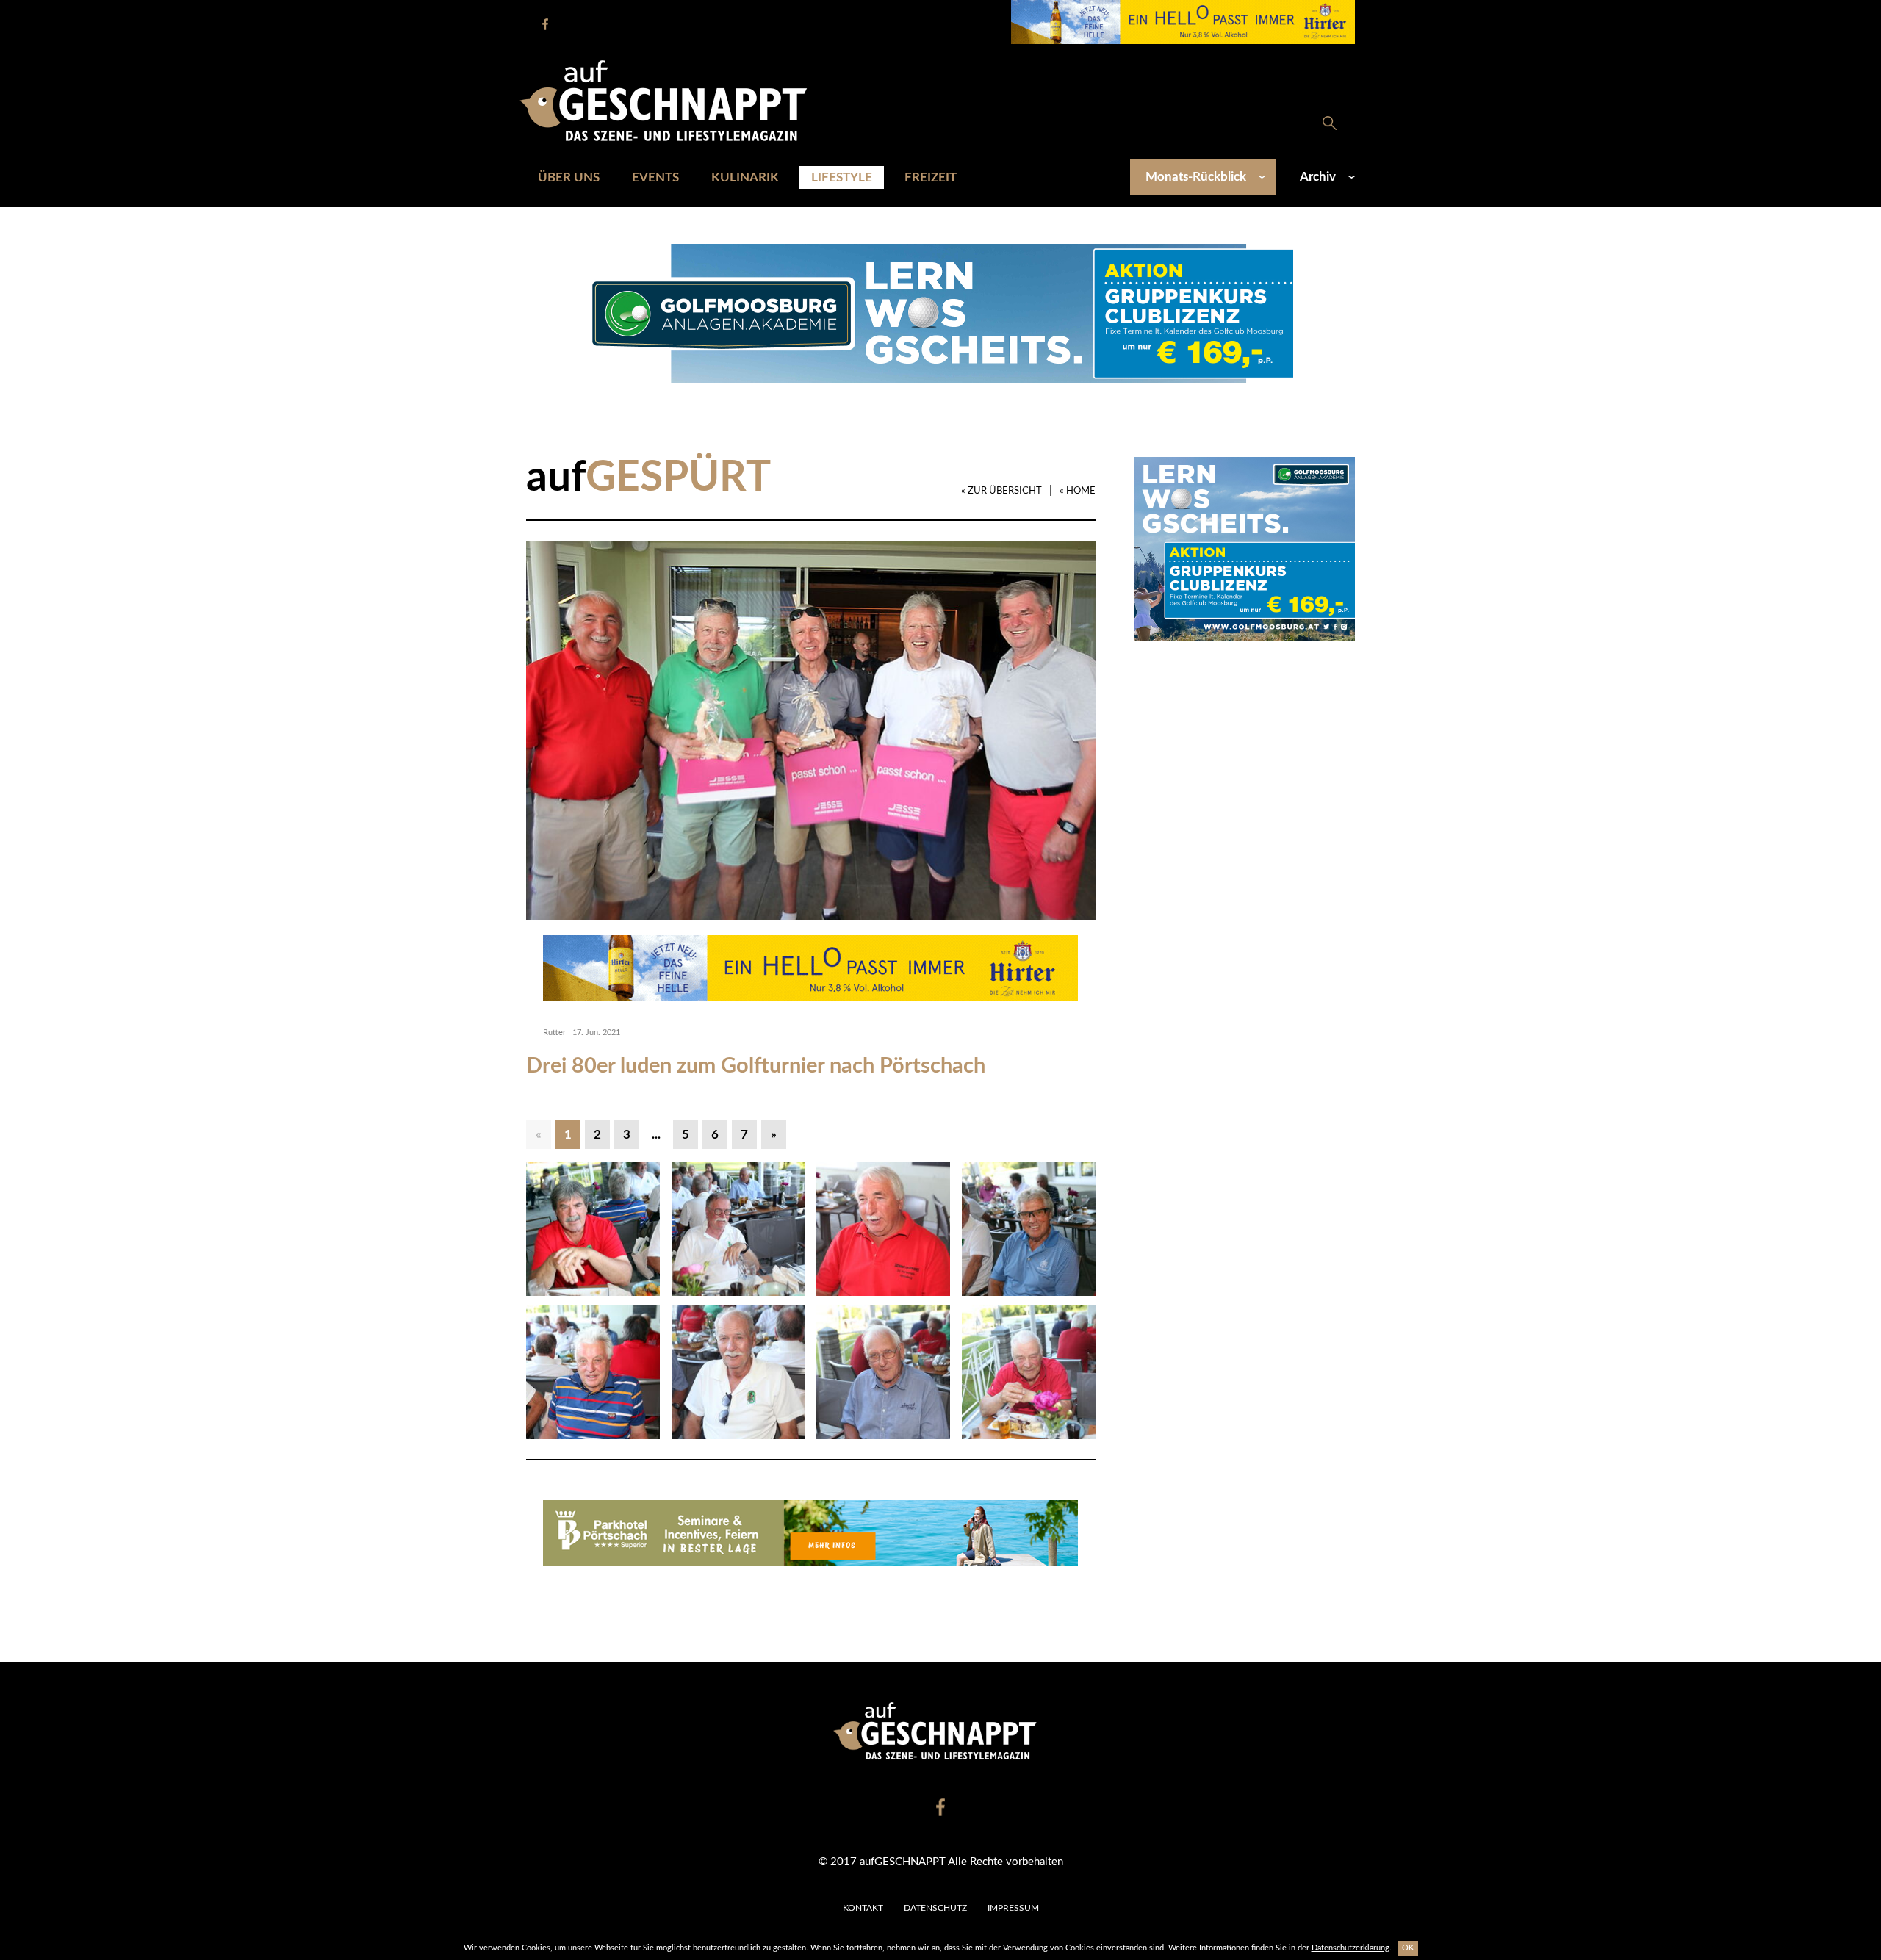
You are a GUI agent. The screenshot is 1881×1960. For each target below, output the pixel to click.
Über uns (569, 177)
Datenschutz (935, 1908)
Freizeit (931, 177)
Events (655, 177)
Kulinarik (745, 177)
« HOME (1078, 491)
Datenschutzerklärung (1350, 1948)
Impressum (1013, 1908)
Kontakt (863, 1908)
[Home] (671, 100)
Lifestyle (842, 177)
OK (1408, 1948)
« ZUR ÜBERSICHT (1001, 491)
